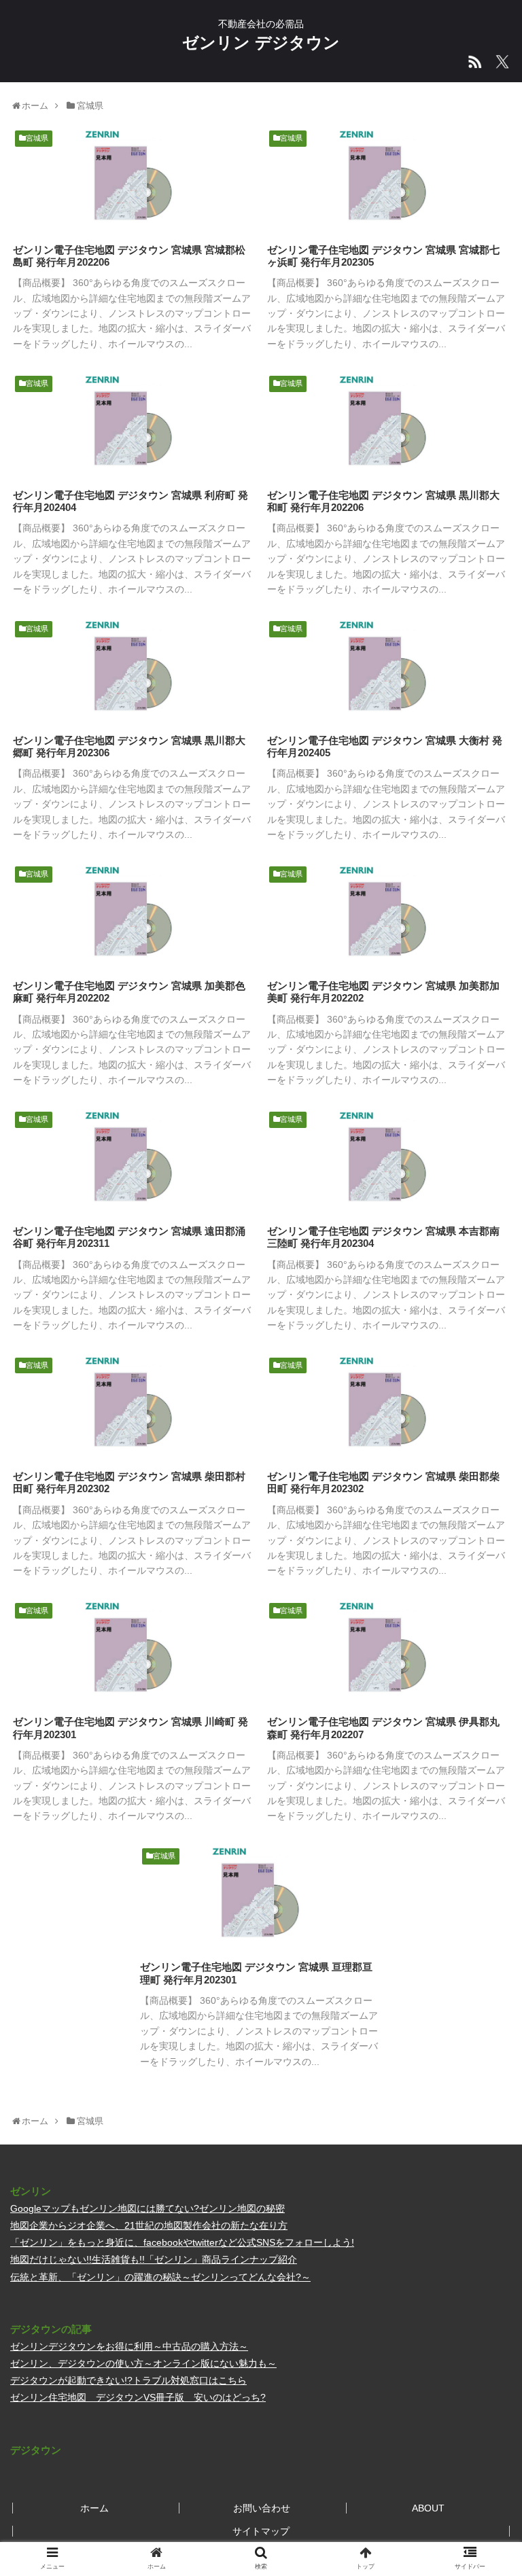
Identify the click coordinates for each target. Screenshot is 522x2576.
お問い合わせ (262, 2508)
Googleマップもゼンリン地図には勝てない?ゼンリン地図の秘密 (147, 2208)
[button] (482, 1662)
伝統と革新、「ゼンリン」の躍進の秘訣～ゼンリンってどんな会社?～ (160, 2277)
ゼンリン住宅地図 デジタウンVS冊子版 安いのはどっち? (138, 2397)
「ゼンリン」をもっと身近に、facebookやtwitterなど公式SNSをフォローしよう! (182, 2242)
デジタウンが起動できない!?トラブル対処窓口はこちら (128, 2380)
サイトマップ (261, 2531)
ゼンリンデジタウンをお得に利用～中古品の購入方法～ (129, 2346)
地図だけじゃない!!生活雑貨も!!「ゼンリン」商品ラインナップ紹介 (154, 2259)
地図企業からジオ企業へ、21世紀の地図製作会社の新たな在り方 (149, 2225)
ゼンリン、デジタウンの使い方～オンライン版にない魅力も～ (143, 2363)
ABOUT (428, 2508)
